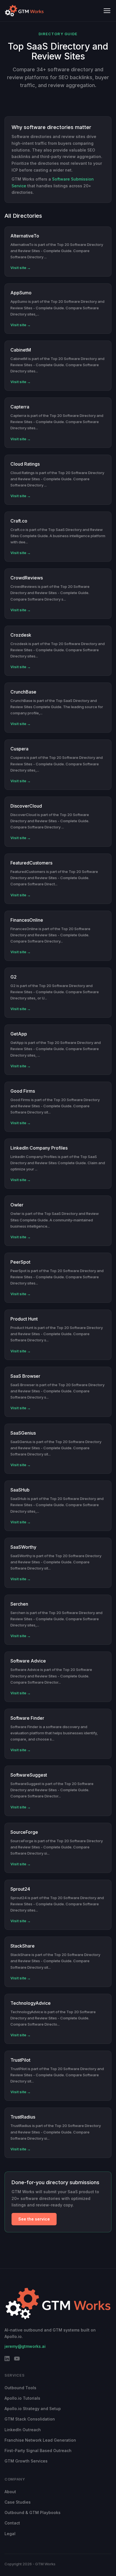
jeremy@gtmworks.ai (25, 2346)
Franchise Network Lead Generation (40, 2440)
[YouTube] (17, 2360)
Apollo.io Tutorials (22, 2398)
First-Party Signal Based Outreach (38, 2451)
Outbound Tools (20, 2388)
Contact (12, 2523)
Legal (10, 2534)
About (10, 2492)
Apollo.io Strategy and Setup (33, 2409)
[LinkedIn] (7, 2360)
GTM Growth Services (26, 2461)
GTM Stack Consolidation (30, 2419)
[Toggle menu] (107, 11)
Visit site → (21, 268)
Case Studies (18, 2502)
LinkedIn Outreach (23, 2430)
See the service (34, 2219)
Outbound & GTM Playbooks (33, 2512)
